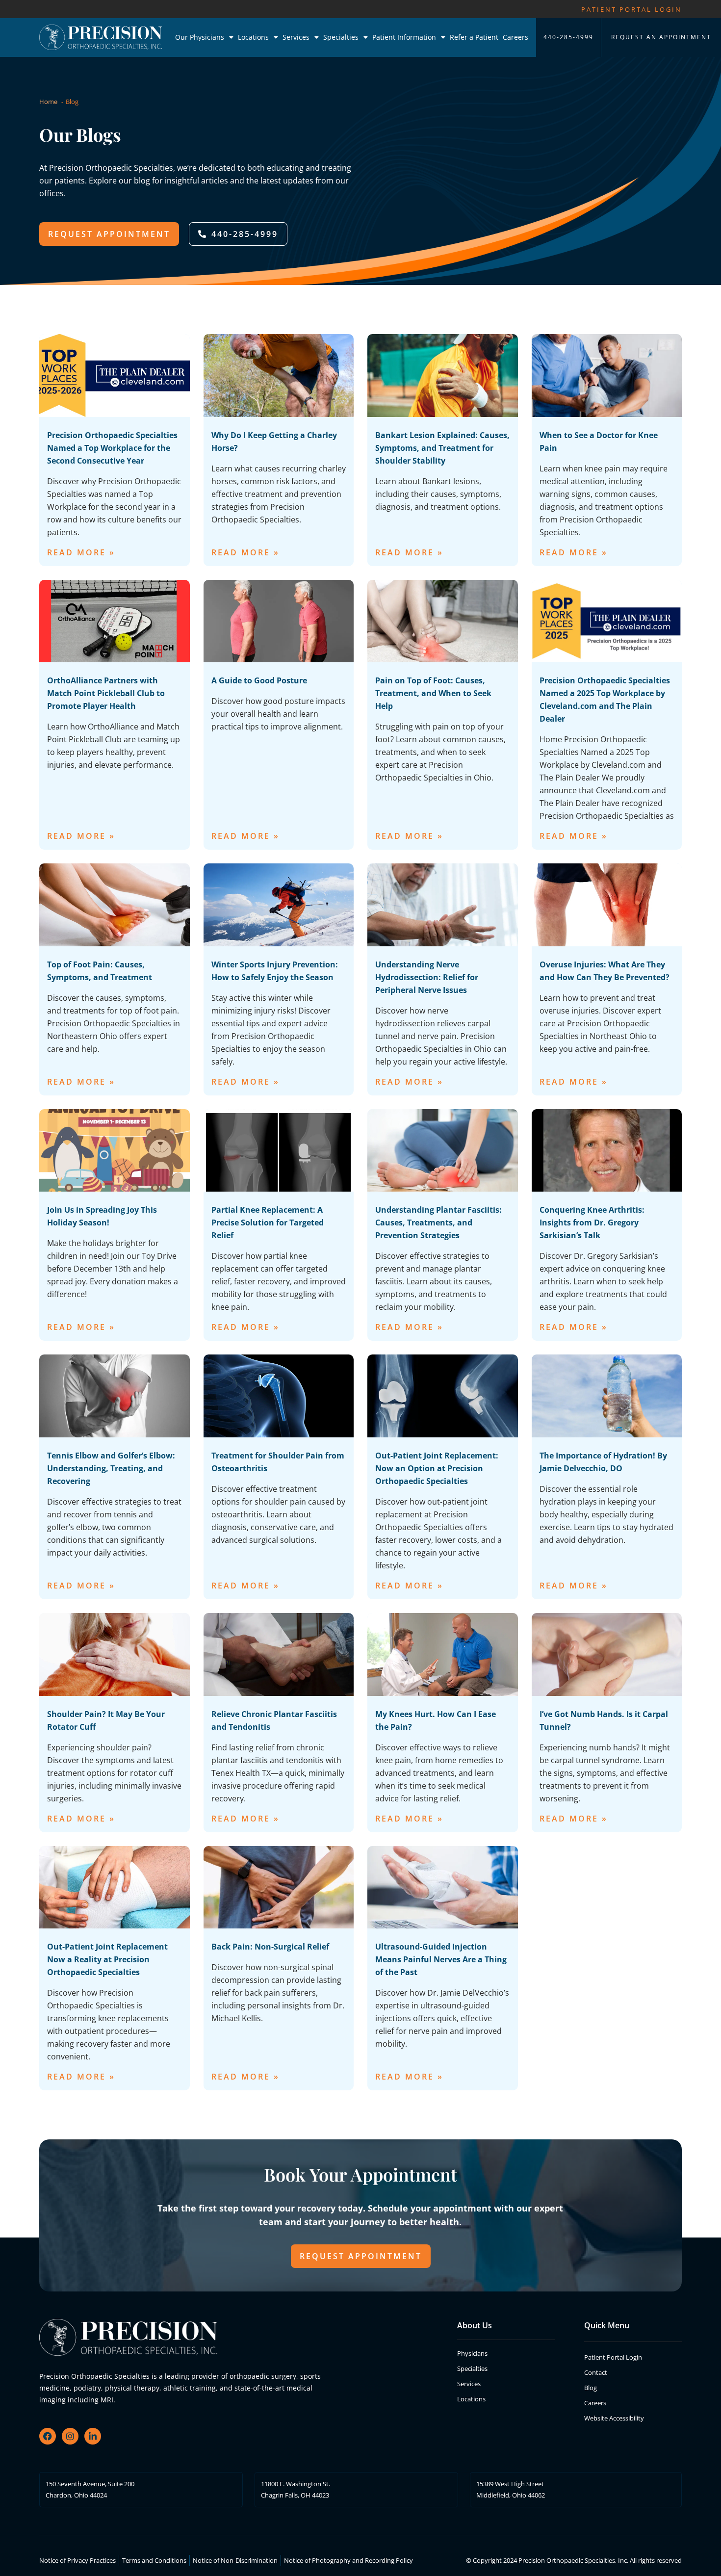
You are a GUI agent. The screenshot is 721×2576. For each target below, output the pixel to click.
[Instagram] (70, 2436)
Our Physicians (200, 37)
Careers (515, 37)
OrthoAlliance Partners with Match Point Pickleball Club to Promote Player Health (106, 693)
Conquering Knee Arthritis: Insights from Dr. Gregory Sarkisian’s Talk (592, 1223)
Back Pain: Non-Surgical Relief (270, 1947)
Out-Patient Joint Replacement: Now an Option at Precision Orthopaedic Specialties (437, 1468)
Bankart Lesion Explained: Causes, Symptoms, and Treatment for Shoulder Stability (442, 448)
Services (296, 37)
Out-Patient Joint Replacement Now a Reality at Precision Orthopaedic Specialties (107, 1959)
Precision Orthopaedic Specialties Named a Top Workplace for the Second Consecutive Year (112, 448)
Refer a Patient (474, 37)
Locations (253, 37)
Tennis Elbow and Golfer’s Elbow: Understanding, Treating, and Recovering (111, 1468)
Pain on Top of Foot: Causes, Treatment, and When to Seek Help (433, 693)
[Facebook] (48, 2436)
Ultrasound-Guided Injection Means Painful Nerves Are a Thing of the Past (441, 1959)
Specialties (341, 37)
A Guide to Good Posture (259, 680)
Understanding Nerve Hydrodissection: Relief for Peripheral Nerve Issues (427, 977)
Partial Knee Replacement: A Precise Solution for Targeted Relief (268, 1223)
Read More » (81, 552)
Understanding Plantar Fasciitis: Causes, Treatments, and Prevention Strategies (438, 1223)
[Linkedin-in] (93, 2436)
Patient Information (404, 37)
